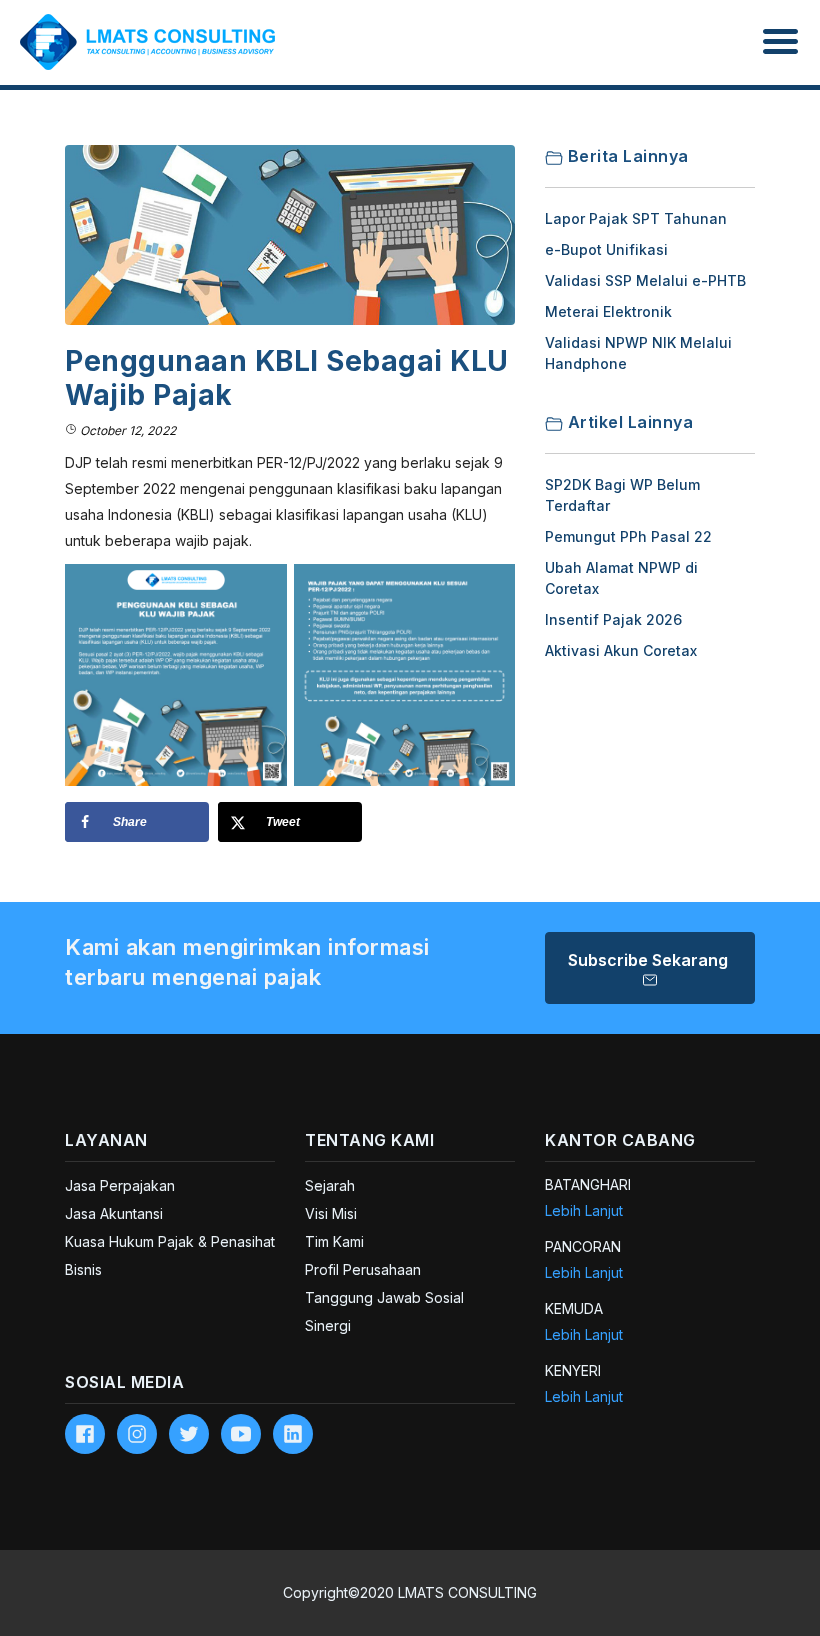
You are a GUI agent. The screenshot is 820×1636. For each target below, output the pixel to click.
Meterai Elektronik (608, 311)
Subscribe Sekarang (650, 960)
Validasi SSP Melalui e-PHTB (645, 280)
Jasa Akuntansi (114, 1213)
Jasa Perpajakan (120, 1185)
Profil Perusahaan (363, 1269)
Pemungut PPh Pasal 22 (628, 536)
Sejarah (330, 1185)
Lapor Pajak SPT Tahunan (636, 218)
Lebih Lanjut (584, 1210)
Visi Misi (331, 1213)
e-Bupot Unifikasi (606, 249)
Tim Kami (334, 1241)
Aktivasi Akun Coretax (621, 650)
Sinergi (328, 1325)
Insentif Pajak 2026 (613, 619)
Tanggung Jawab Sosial (384, 1297)
